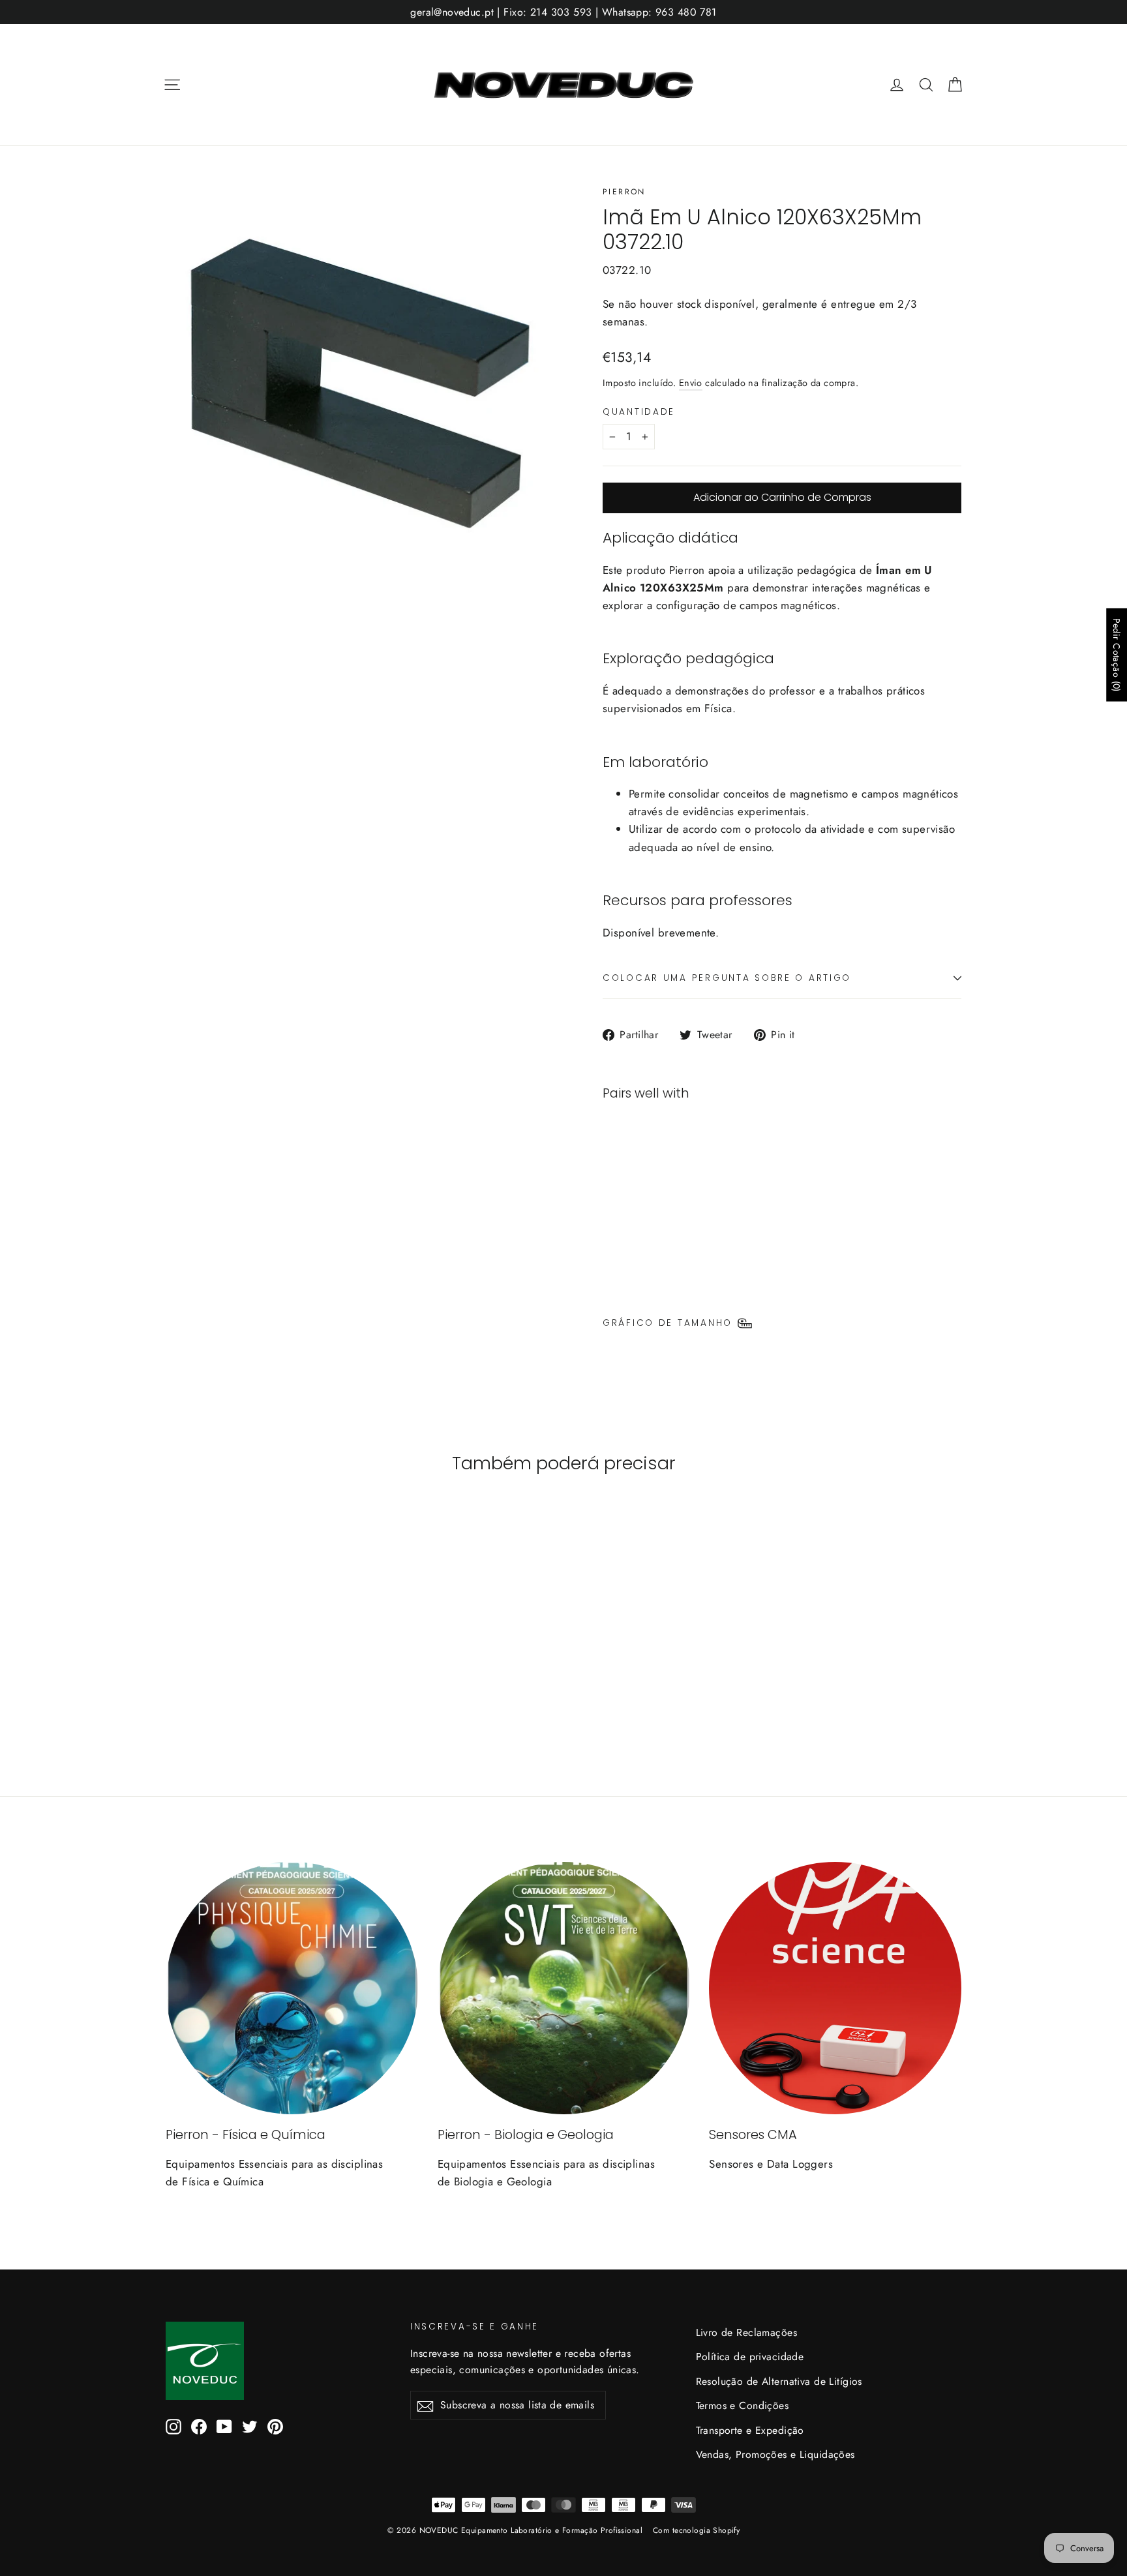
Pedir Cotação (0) (1117, 654)
